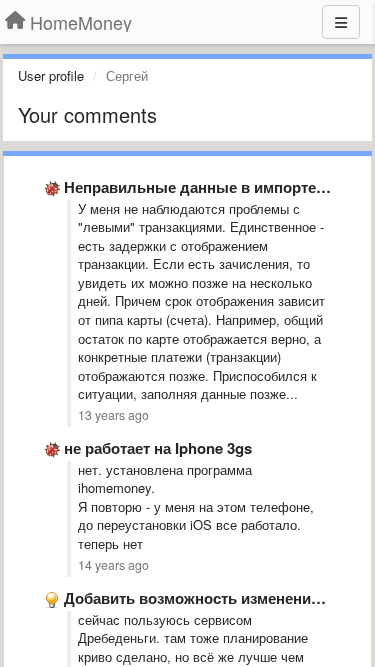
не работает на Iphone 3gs (158, 448)
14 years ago (113, 565)
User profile (51, 75)
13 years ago (113, 415)
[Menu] (341, 22)
